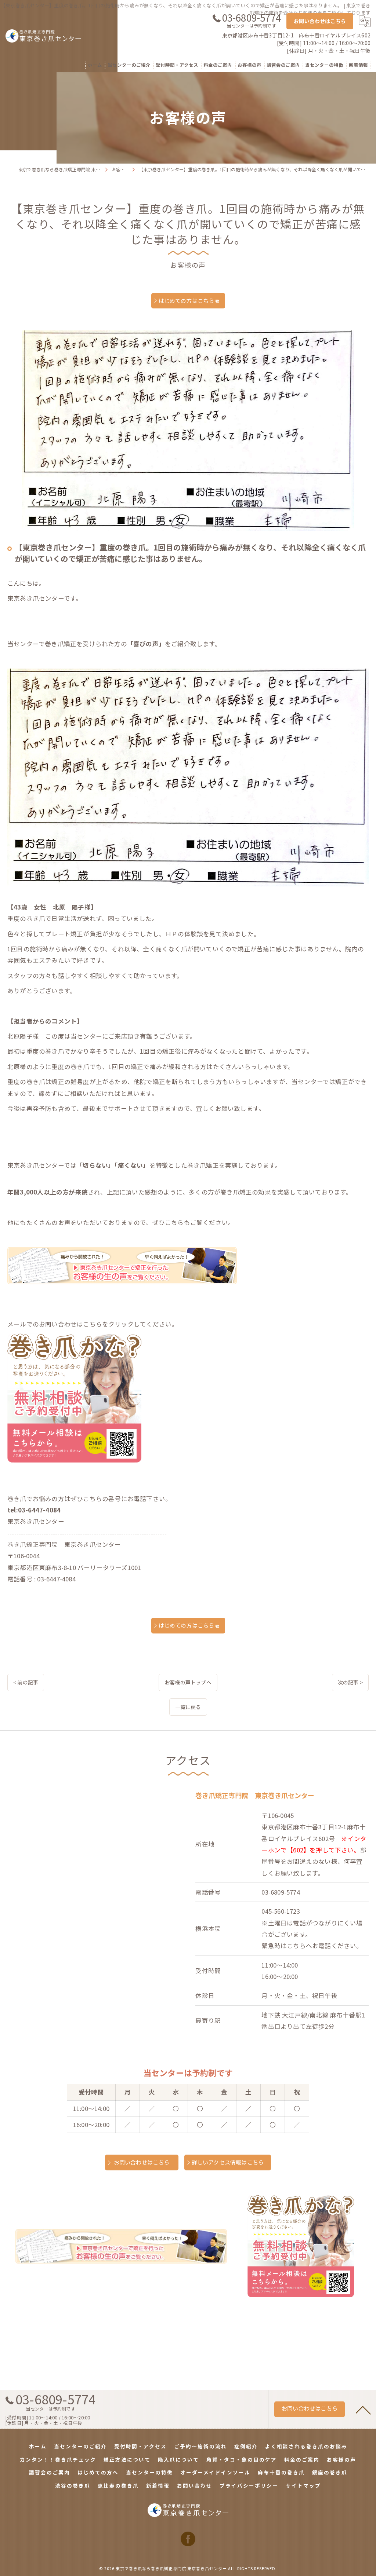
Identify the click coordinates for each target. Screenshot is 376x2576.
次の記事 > (350, 1682)
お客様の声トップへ (188, 1682)
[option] (188, 430)
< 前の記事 (26, 1682)
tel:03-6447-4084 (34, 1510)
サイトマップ (303, 2485)
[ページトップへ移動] (363, 2409)
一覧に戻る (188, 1707)
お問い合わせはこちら (320, 21)
